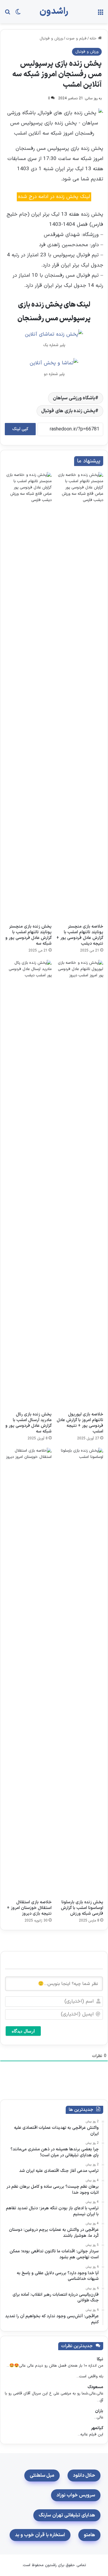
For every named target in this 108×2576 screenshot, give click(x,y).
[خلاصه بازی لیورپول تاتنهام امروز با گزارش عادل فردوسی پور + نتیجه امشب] (80, 1184)
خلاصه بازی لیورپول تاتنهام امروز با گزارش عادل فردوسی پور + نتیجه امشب (80, 1423)
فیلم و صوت (76, 39)
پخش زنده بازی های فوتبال (68, 411)
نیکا (100, 2359)
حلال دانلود (84, 2475)
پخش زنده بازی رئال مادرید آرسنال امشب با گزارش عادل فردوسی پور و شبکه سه (28, 1423)
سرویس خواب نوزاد (76, 2495)
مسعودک (95, 2387)
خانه (94, 39)
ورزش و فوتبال (51, 39)
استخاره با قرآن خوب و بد (40, 2535)
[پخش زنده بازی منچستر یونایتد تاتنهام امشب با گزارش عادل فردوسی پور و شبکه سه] (28, 696)
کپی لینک (20, 429)
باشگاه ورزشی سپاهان (74, 398)
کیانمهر (97, 2428)
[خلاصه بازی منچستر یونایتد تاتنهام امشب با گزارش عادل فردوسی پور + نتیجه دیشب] (80, 696)
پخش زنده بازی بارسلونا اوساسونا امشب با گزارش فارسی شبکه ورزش (82, 1908)
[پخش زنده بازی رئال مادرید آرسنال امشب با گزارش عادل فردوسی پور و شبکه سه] (28, 1184)
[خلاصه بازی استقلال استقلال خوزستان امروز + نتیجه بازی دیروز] (28, 1672)
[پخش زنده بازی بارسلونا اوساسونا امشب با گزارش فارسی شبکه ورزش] (80, 1672)
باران (99, 2411)
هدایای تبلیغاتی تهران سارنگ (67, 2515)
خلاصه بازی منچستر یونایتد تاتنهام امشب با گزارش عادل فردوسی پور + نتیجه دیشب (80, 935)
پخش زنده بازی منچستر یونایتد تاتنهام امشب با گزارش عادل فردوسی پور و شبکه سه (28, 935)
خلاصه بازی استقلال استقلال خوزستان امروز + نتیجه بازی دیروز (29, 1908)
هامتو (89, 2535)
